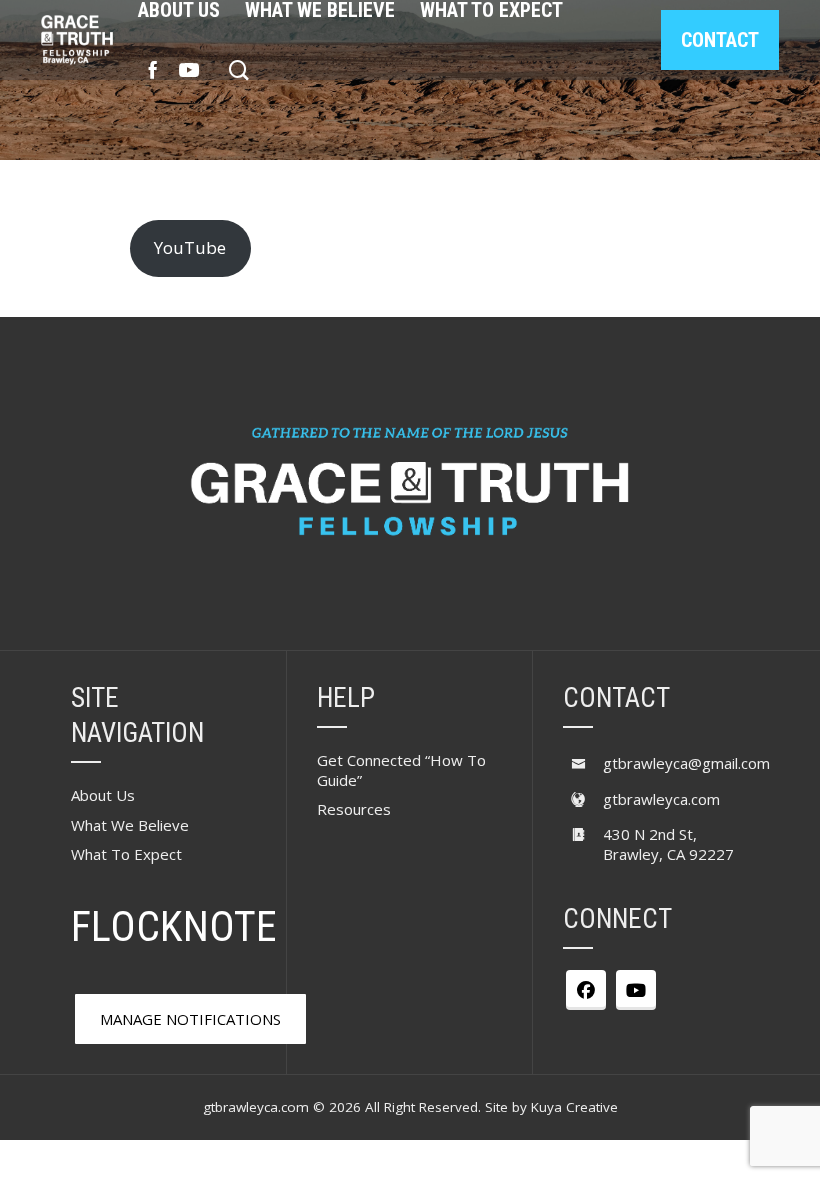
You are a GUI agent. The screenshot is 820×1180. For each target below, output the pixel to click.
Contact (720, 40)
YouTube (190, 247)
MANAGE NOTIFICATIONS (190, 1019)
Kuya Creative (574, 1107)
